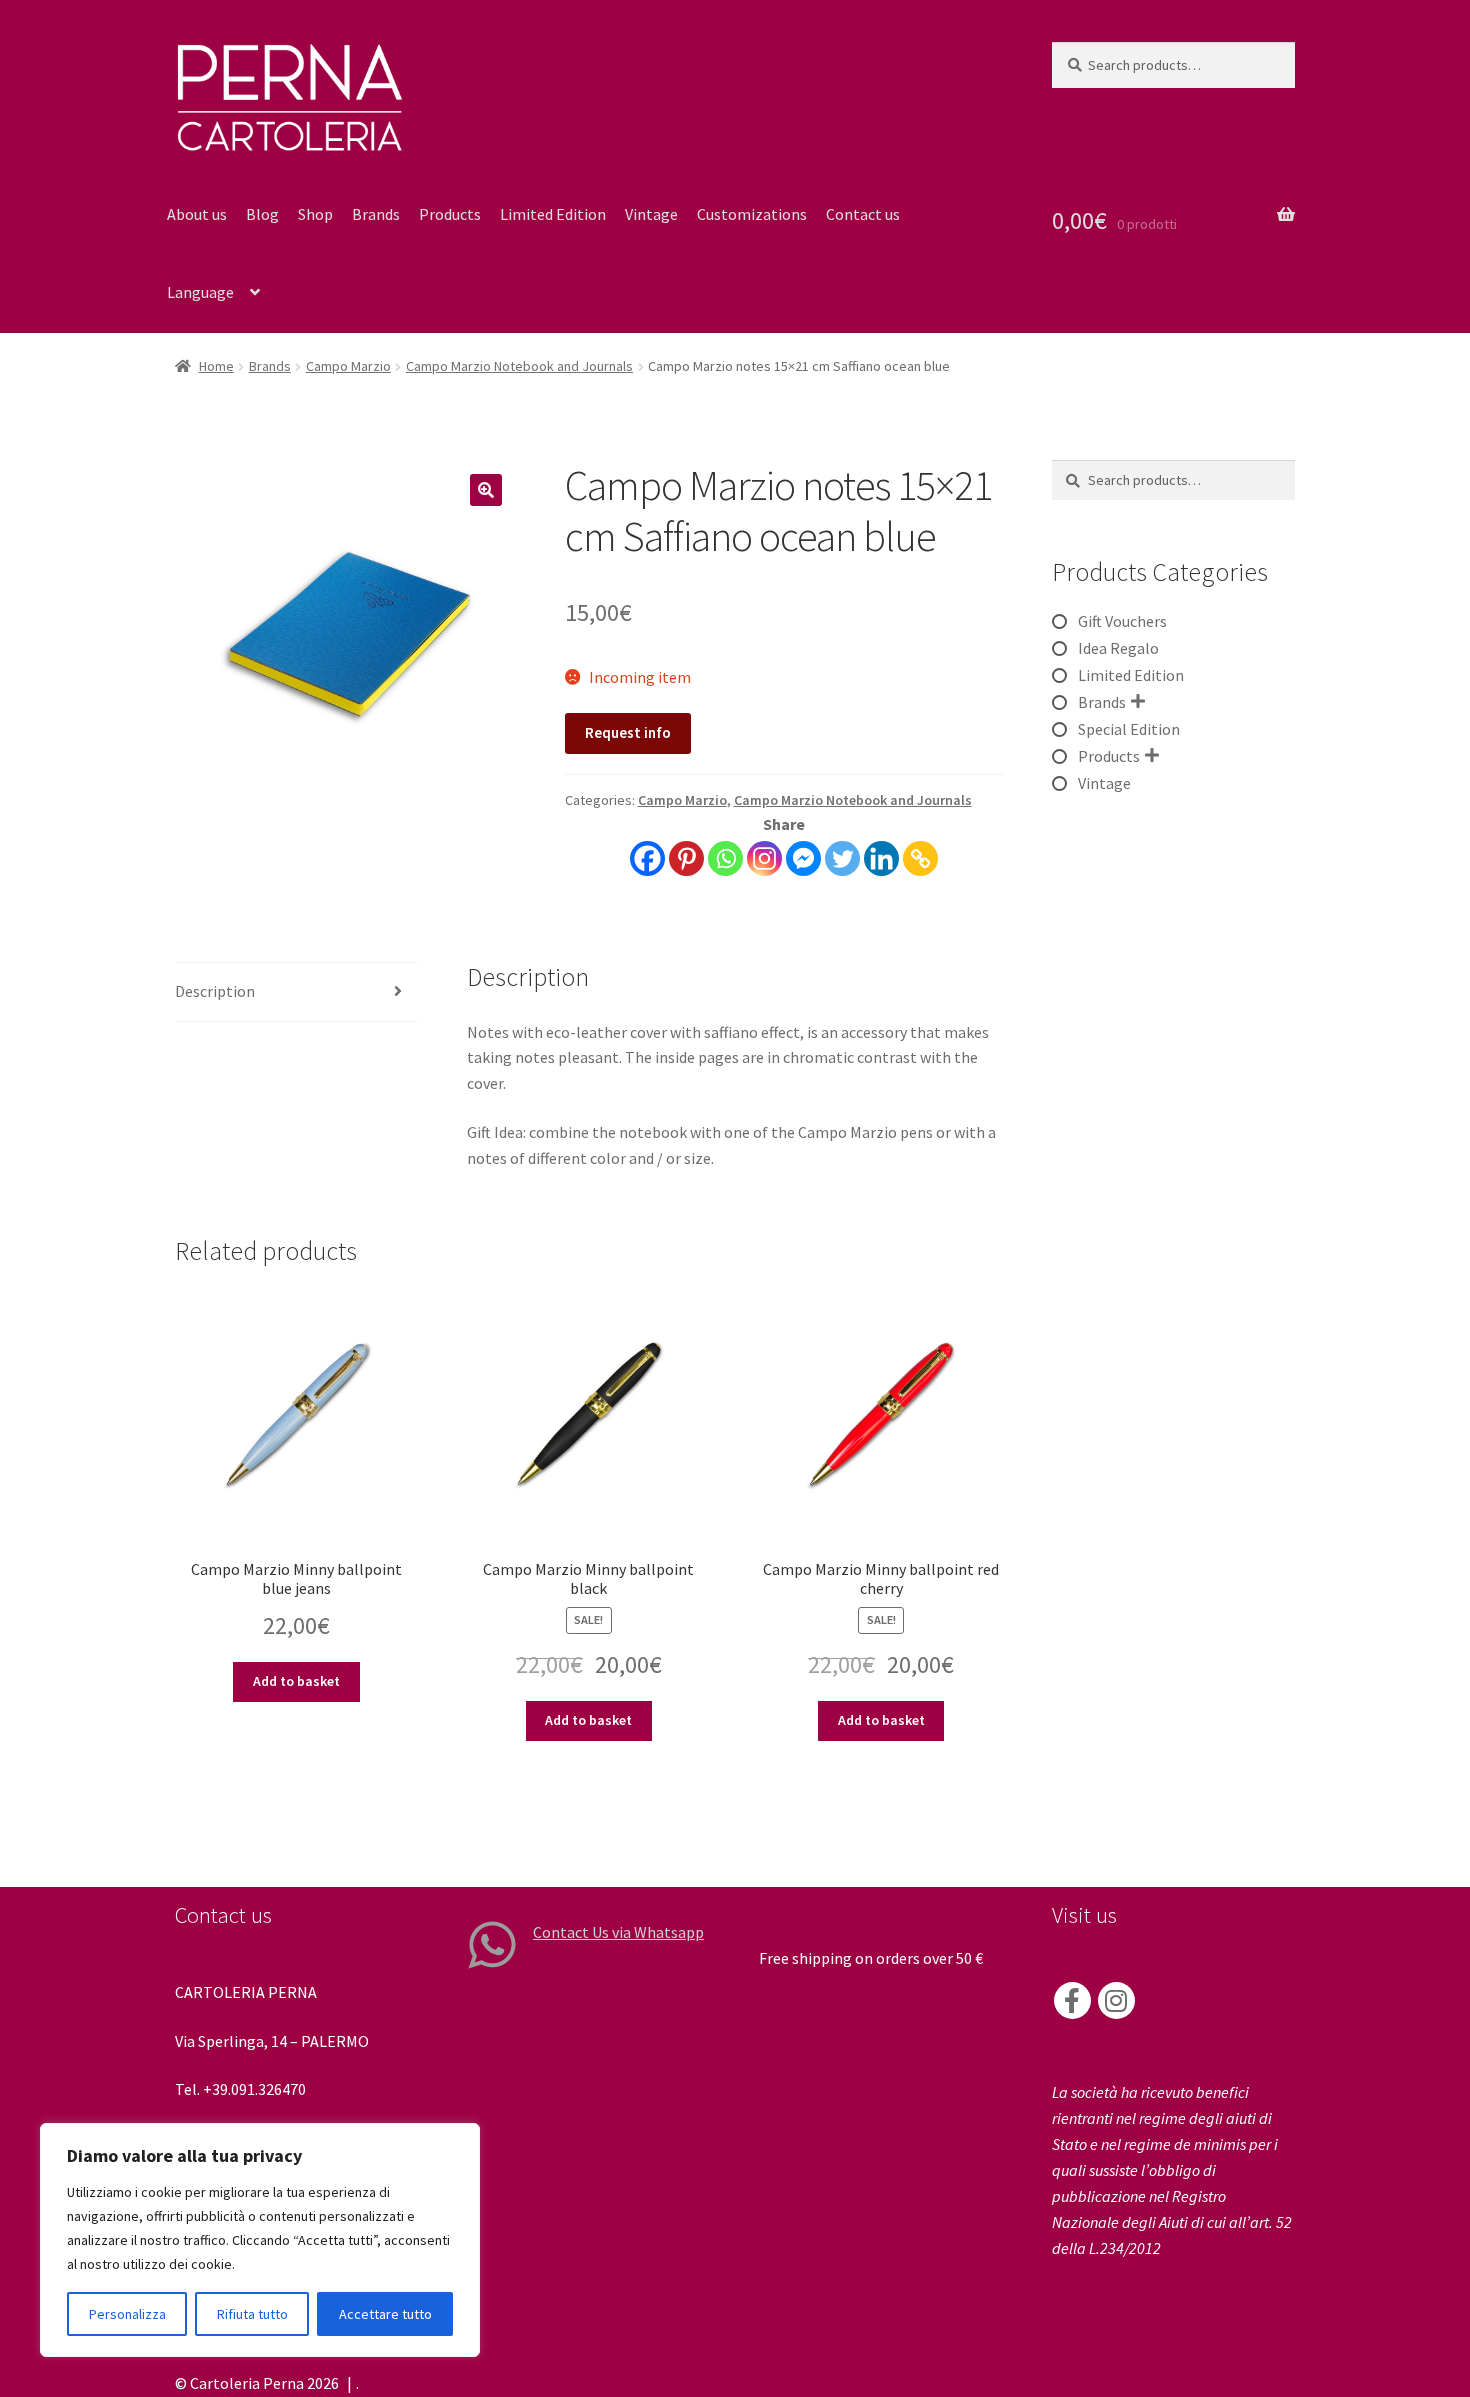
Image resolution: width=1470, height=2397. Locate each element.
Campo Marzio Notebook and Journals (519, 366)
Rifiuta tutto (252, 2314)
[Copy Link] (920, 858)
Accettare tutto (385, 2314)
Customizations (752, 214)
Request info (628, 732)
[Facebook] (647, 858)
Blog (262, 214)
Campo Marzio (348, 366)
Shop (315, 214)
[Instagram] (764, 858)
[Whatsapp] (725, 858)
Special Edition (1129, 729)
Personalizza (127, 2314)
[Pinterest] (686, 858)
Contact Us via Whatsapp (618, 1932)
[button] (486, 490)
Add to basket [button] (296, 1681)
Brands (376, 214)
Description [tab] (215, 991)
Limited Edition (553, 214)
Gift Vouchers (1122, 621)
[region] (260, 2240)
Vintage (651, 214)
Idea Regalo (1118, 648)
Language (200, 292)
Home (216, 366)
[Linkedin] (881, 858)
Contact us (863, 214)
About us (197, 214)
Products (450, 214)
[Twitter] (842, 858)
